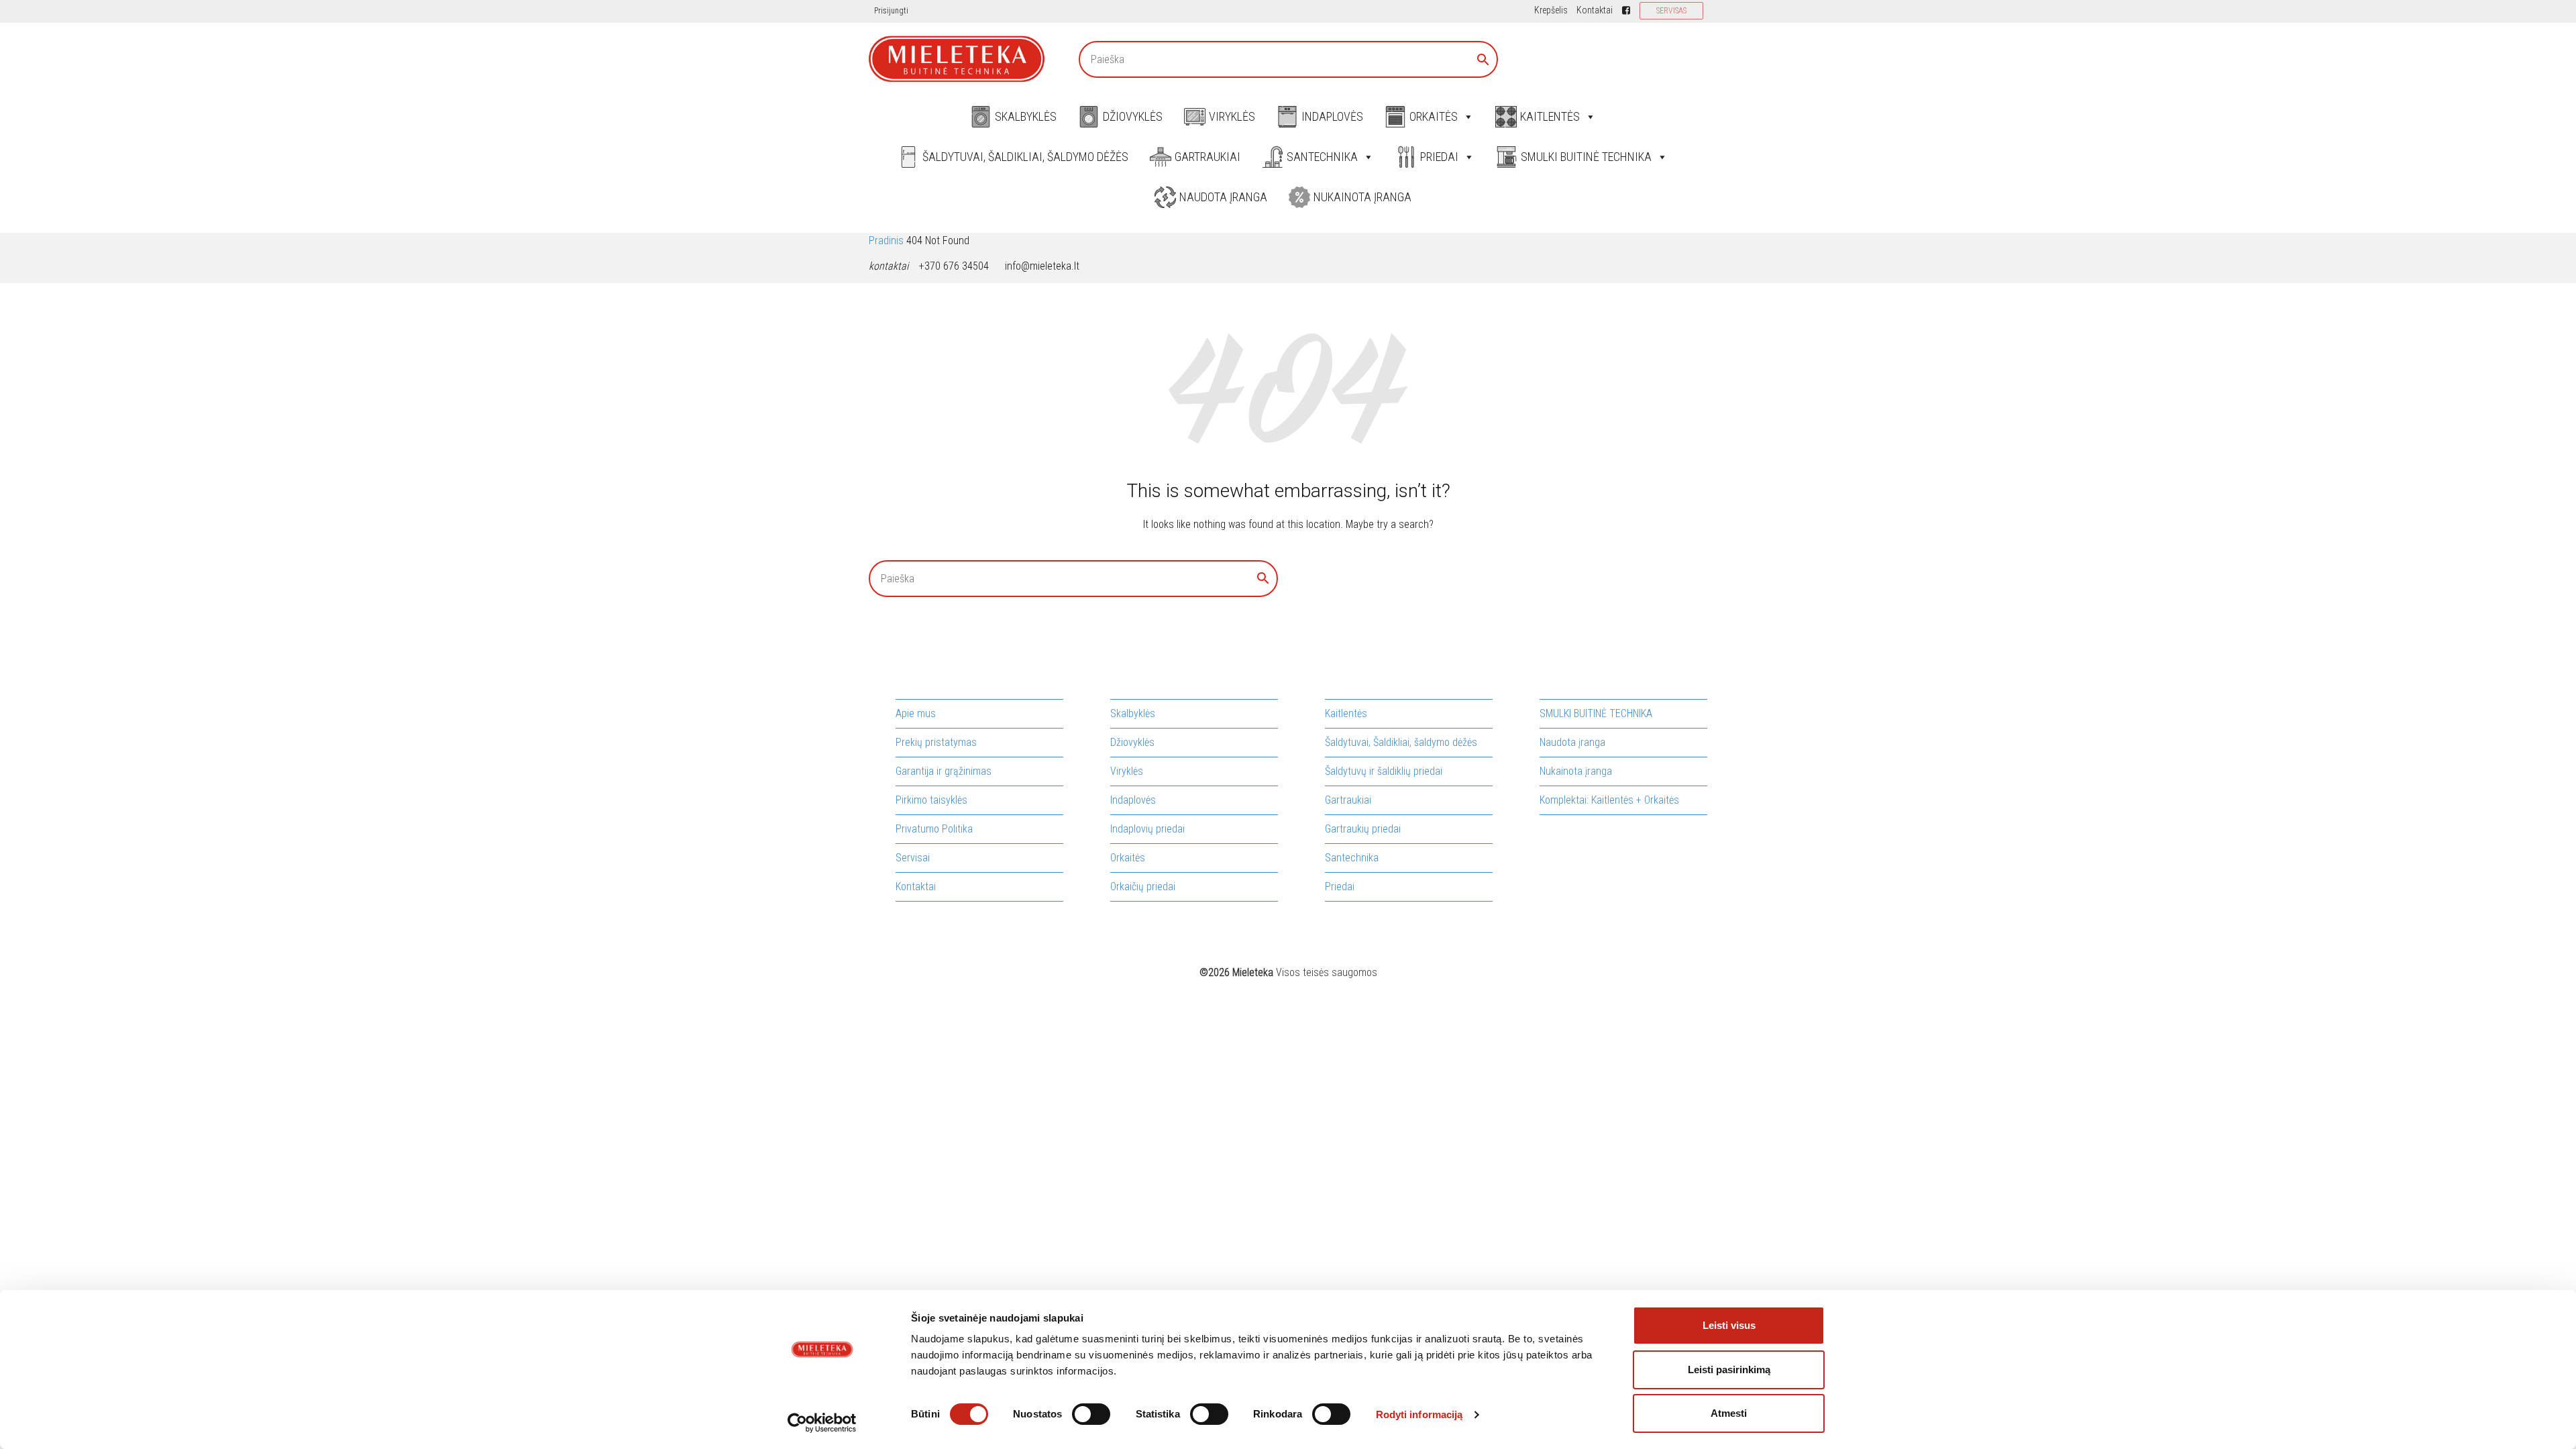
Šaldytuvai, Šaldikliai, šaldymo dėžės (1025, 157)
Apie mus (916, 713)
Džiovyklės (1133, 116)
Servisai (913, 858)
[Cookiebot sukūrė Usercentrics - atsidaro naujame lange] (822, 1423)
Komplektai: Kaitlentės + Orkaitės (1609, 800)
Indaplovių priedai (1147, 829)
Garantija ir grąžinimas (944, 771)
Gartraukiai (1207, 157)
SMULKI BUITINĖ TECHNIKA (1586, 157)
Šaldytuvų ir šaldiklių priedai (1384, 771)
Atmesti (1729, 1413)
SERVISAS (1671, 11)
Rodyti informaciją (1419, 1414)
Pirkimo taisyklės (931, 800)
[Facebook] (1626, 10)
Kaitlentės (1550, 116)
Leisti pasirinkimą (1729, 1370)
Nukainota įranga (1362, 197)
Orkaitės (1434, 116)
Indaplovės (1332, 116)
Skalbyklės (1026, 116)
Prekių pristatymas (936, 742)
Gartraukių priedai (1363, 829)
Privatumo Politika (934, 829)
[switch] (1091, 1414)
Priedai (1439, 157)
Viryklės (1232, 116)
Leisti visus (1729, 1325)
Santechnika (1322, 157)
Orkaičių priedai (1143, 887)
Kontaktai (1595, 10)
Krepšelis (1551, 10)
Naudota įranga (1223, 197)
